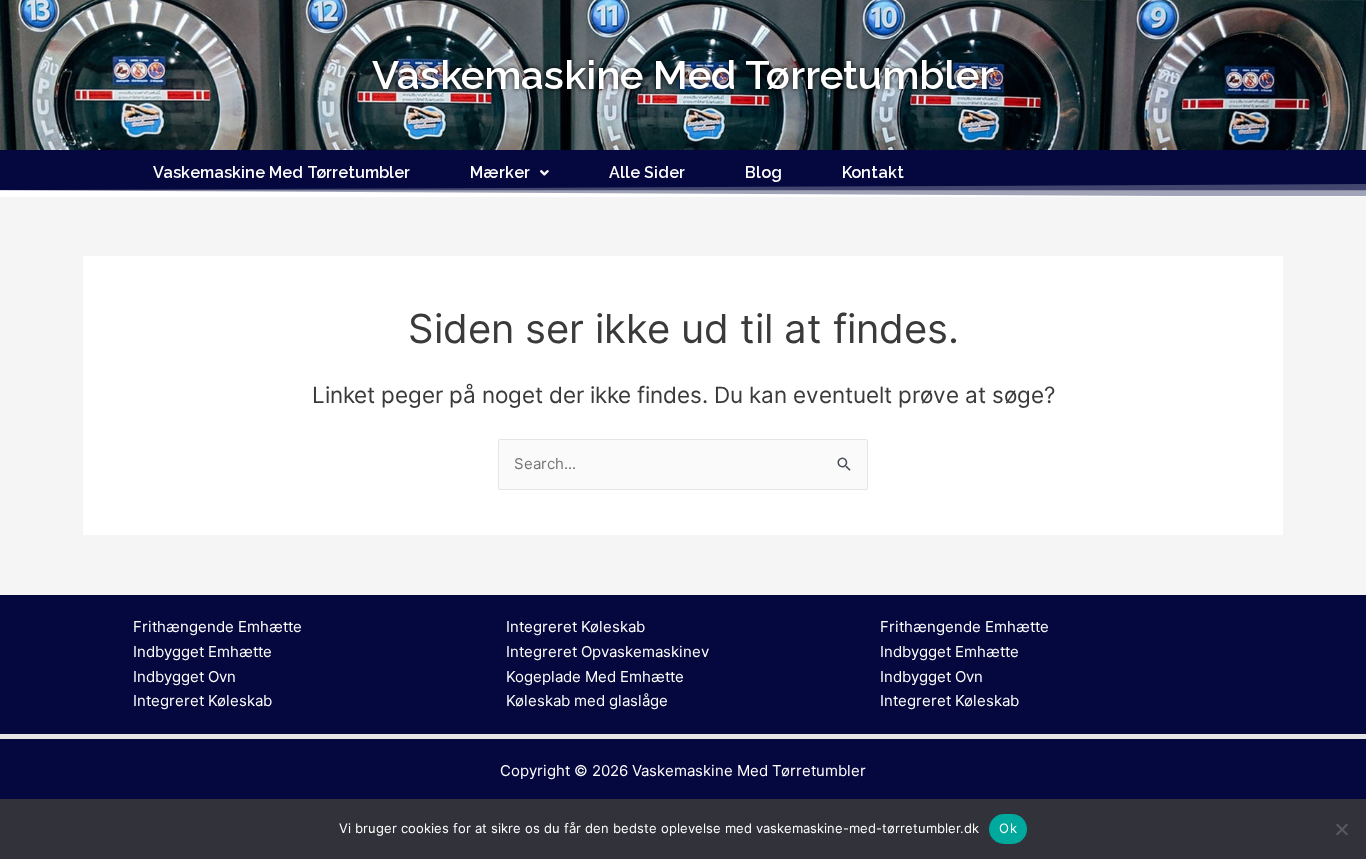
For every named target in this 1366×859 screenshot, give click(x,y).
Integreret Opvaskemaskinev (607, 651)
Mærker (500, 172)
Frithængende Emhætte (217, 626)
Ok (1008, 828)
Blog (763, 172)
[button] (509, 173)
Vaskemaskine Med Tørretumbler (281, 172)
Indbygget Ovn (184, 676)
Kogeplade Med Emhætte (595, 676)
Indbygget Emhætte (202, 651)
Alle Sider (647, 172)
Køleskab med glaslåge (587, 700)
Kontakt (873, 172)
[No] (1341, 829)
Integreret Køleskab (202, 700)
